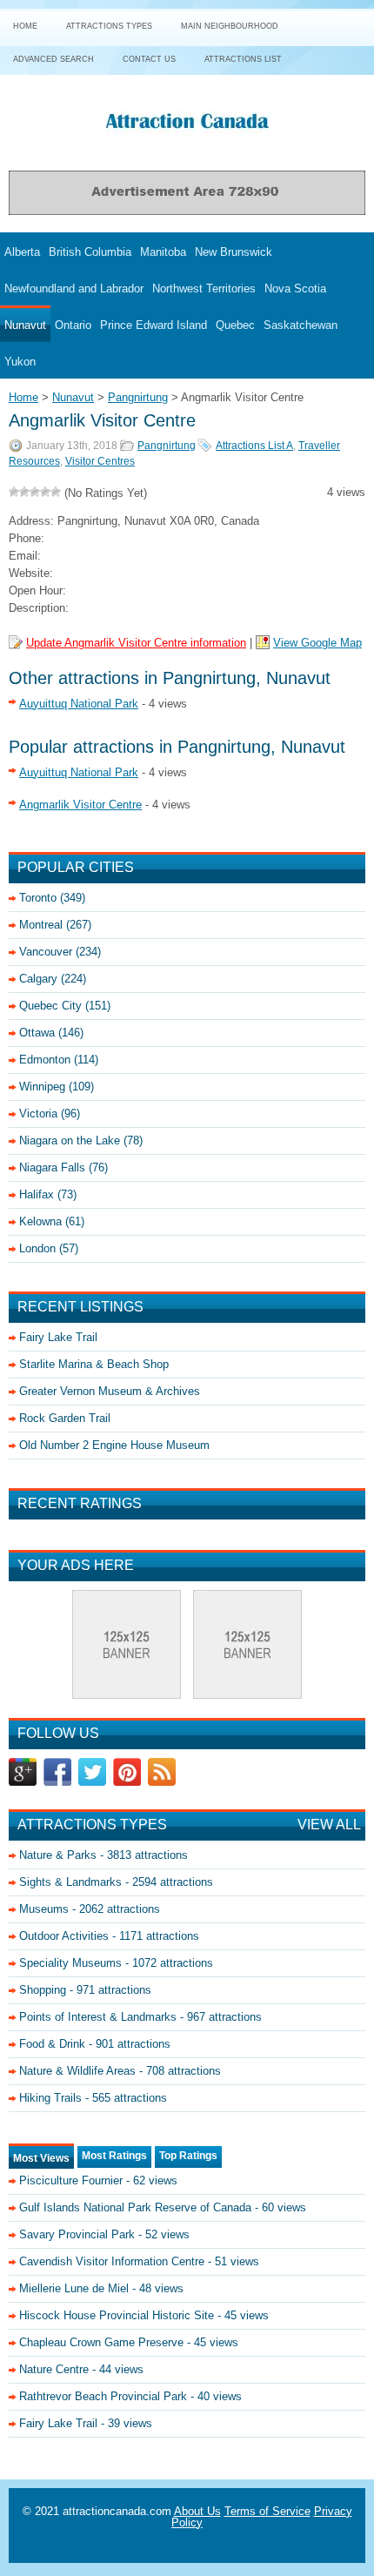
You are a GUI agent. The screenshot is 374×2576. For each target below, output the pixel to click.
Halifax (37, 1194)
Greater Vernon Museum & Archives (110, 1391)
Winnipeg (42, 1087)
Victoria (38, 1114)
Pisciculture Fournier (71, 2180)
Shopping (43, 1990)
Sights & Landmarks (70, 1882)
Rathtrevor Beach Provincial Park (103, 2396)
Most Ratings (114, 2156)
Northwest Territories (204, 288)
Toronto (38, 898)
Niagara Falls (52, 1167)
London (37, 1248)
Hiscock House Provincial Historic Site (117, 2315)
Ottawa (37, 1033)
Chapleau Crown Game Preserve (101, 2342)
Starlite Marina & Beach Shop (94, 1364)
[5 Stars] (56, 492)
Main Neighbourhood (230, 26)
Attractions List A (254, 446)
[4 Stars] (45, 492)
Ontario (73, 325)
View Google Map (317, 643)
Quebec (235, 325)
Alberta (22, 252)
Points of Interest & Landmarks (98, 2017)
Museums (44, 1909)
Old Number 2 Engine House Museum (114, 1445)
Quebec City (50, 1006)
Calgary (38, 979)
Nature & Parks (58, 1855)
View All (329, 1825)
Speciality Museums (70, 1963)
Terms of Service (267, 2511)
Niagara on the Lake (70, 1140)
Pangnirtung (167, 446)
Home (25, 26)
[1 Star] (14, 492)
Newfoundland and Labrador (74, 288)
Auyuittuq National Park (79, 704)
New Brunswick (234, 252)
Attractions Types (109, 26)
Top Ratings (188, 2156)
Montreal (41, 925)
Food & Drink (52, 2044)
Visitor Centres (100, 461)
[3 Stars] (35, 492)
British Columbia (90, 252)
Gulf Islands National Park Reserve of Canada (135, 2207)
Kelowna (40, 1221)
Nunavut (25, 325)
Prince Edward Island (154, 325)
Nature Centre (54, 2369)
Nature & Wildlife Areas (77, 2071)
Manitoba (163, 252)
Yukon (20, 362)
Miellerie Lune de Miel (74, 2288)
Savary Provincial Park (77, 2234)
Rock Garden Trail (65, 1418)
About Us (197, 2511)
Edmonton (45, 1060)
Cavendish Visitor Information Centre (112, 2261)
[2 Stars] (24, 492)
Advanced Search (53, 59)
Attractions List (243, 59)
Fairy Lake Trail (58, 1337)
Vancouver (46, 952)
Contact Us (149, 59)
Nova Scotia (295, 288)
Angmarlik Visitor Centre (80, 805)
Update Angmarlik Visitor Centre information (136, 643)
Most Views (41, 2158)
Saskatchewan (301, 325)
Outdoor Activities (64, 1936)
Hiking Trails (50, 2098)
